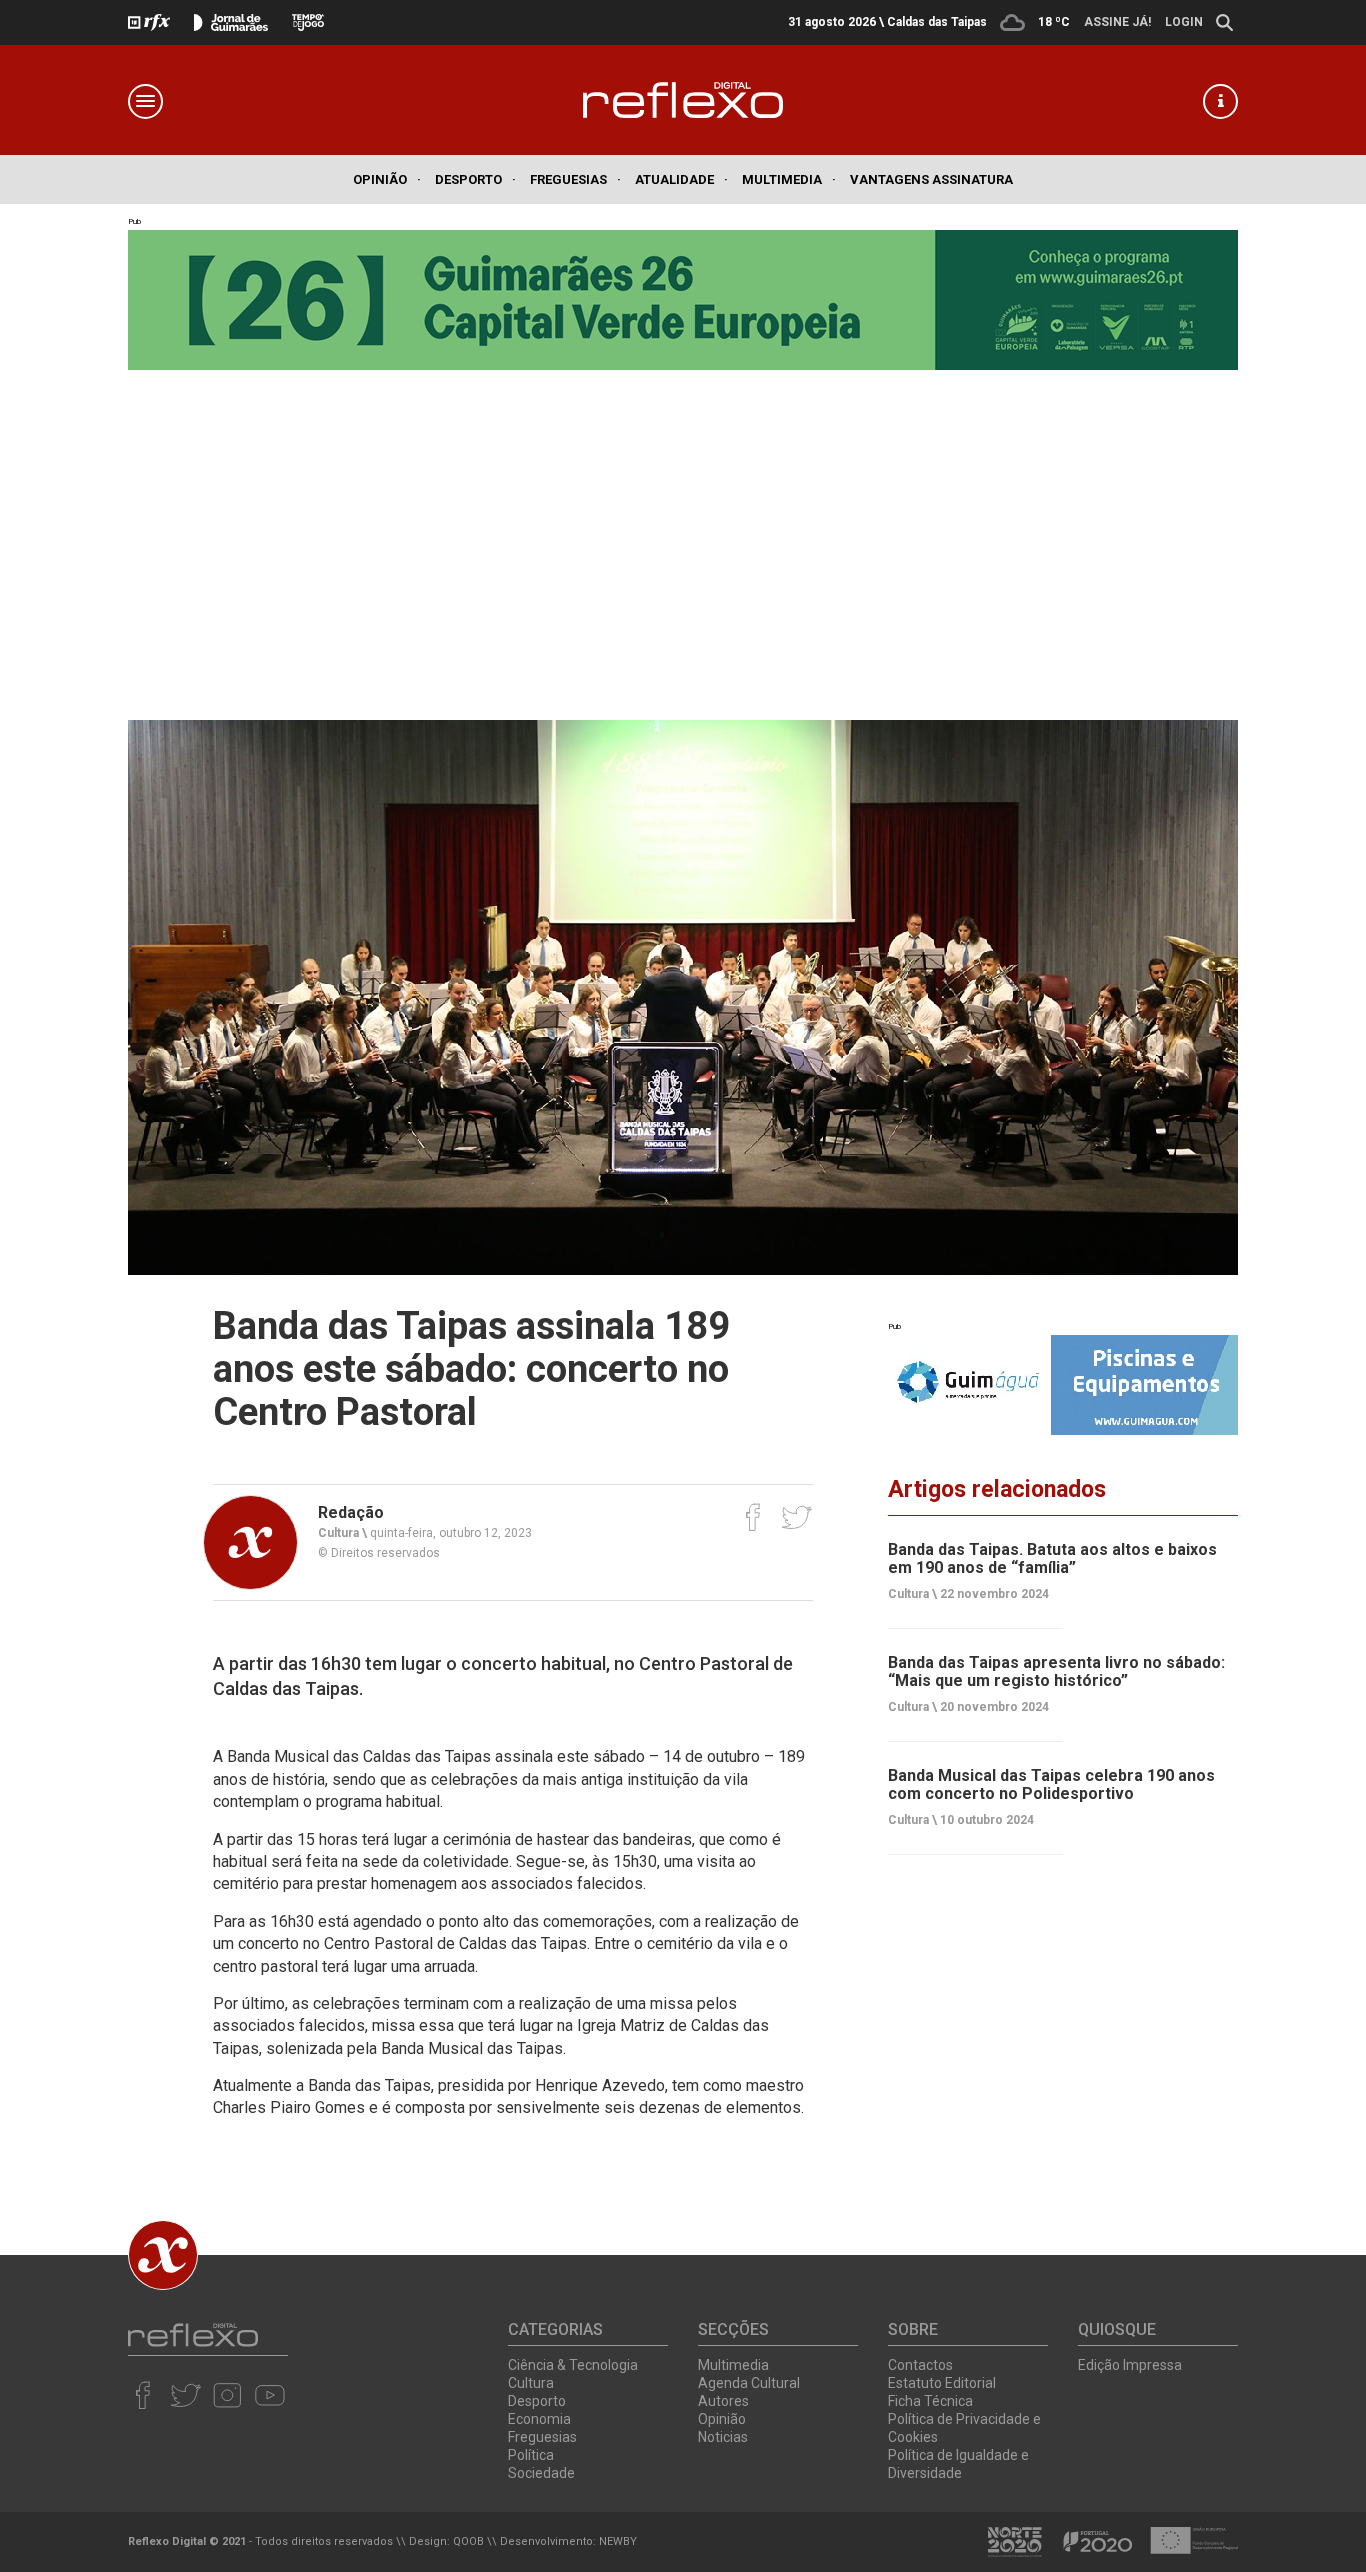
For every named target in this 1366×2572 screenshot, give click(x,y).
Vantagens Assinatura (931, 179)
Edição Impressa (1130, 2365)
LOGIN (1184, 22)
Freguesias (575, 179)
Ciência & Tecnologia (573, 2365)
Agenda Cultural (749, 2383)
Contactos (920, 2365)
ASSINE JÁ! (1117, 22)
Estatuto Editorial (942, 2383)
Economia (539, 2419)
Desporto (475, 179)
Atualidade (681, 179)
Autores (723, 2401)
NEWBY (618, 2541)
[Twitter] (796, 1517)
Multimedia (789, 179)
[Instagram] (227, 2395)
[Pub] (1063, 1385)
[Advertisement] (683, 540)
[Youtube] (269, 2395)
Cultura (531, 2383)
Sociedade (541, 2473)
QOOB (468, 2541)
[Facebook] (753, 1517)
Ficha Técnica (930, 2401)
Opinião (387, 179)
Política (531, 2455)
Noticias (723, 2437)
